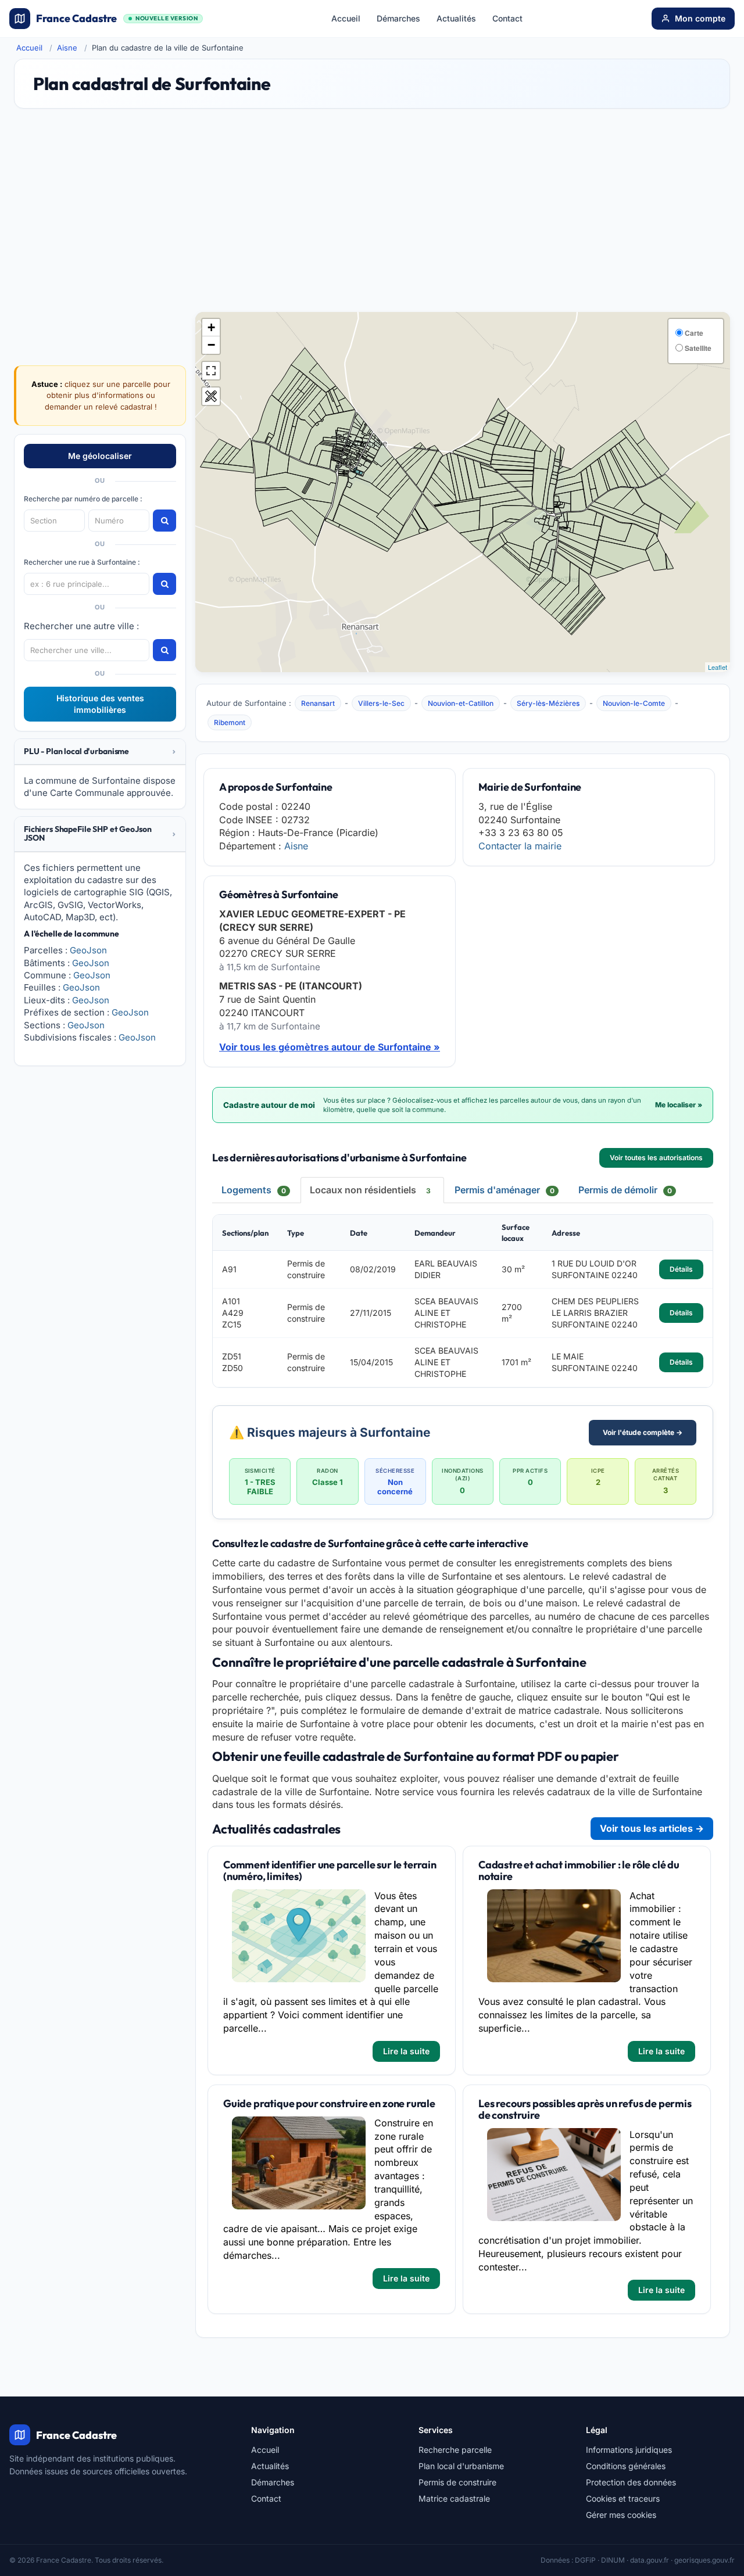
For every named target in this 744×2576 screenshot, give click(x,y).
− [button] (211, 345)
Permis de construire (457, 2482)
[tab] (100, 752)
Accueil (346, 18)
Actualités (456, 18)
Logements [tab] (254, 1190)
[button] (100, 751)
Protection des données (631, 2482)
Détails (681, 1269)
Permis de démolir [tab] (625, 1190)
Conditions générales (626, 2466)
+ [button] (211, 327)
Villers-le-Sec (381, 703)
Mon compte (700, 18)
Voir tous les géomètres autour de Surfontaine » (330, 1047)
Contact (507, 18)
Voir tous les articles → (652, 1828)
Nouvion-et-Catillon (461, 703)
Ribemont (230, 722)
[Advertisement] (372, 216)
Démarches (398, 18)
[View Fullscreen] (211, 371)
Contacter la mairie (520, 846)
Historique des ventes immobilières (100, 704)
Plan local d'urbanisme (461, 2466)
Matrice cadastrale (454, 2498)
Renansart (318, 703)
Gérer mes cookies (621, 2515)
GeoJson (88, 950)
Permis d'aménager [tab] (505, 1190)
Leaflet (718, 667)
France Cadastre (117, 18)
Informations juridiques (629, 2450)
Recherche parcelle (455, 2450)
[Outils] (211, 396)
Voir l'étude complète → (643, 1432)
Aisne (67, 48)
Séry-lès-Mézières (548, 703)
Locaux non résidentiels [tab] (370, 1190)
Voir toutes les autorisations (656, 1158)
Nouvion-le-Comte (634, 703)
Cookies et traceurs (623, 2498)
